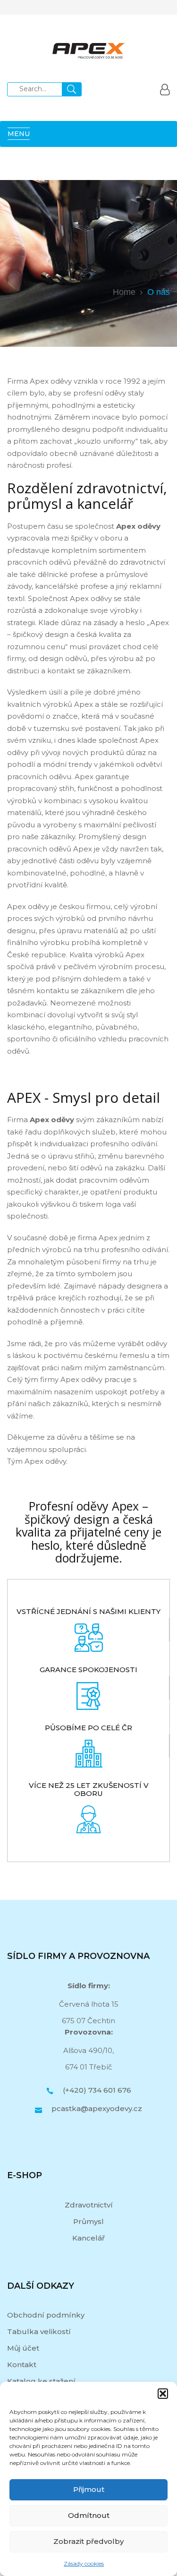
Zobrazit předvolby (88, 2541)
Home (124, 292)
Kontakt (22, 2365)
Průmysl (88, 2221)
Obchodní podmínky (46, 2315)
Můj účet (23, 2348)
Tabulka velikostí (39, 2331)
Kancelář (88, 2238)
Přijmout (89, 2489)
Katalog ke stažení (41, 2381)
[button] (163, 2394)
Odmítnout (89, 2515)
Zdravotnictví (89, 2205)
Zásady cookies (84, 2563)
